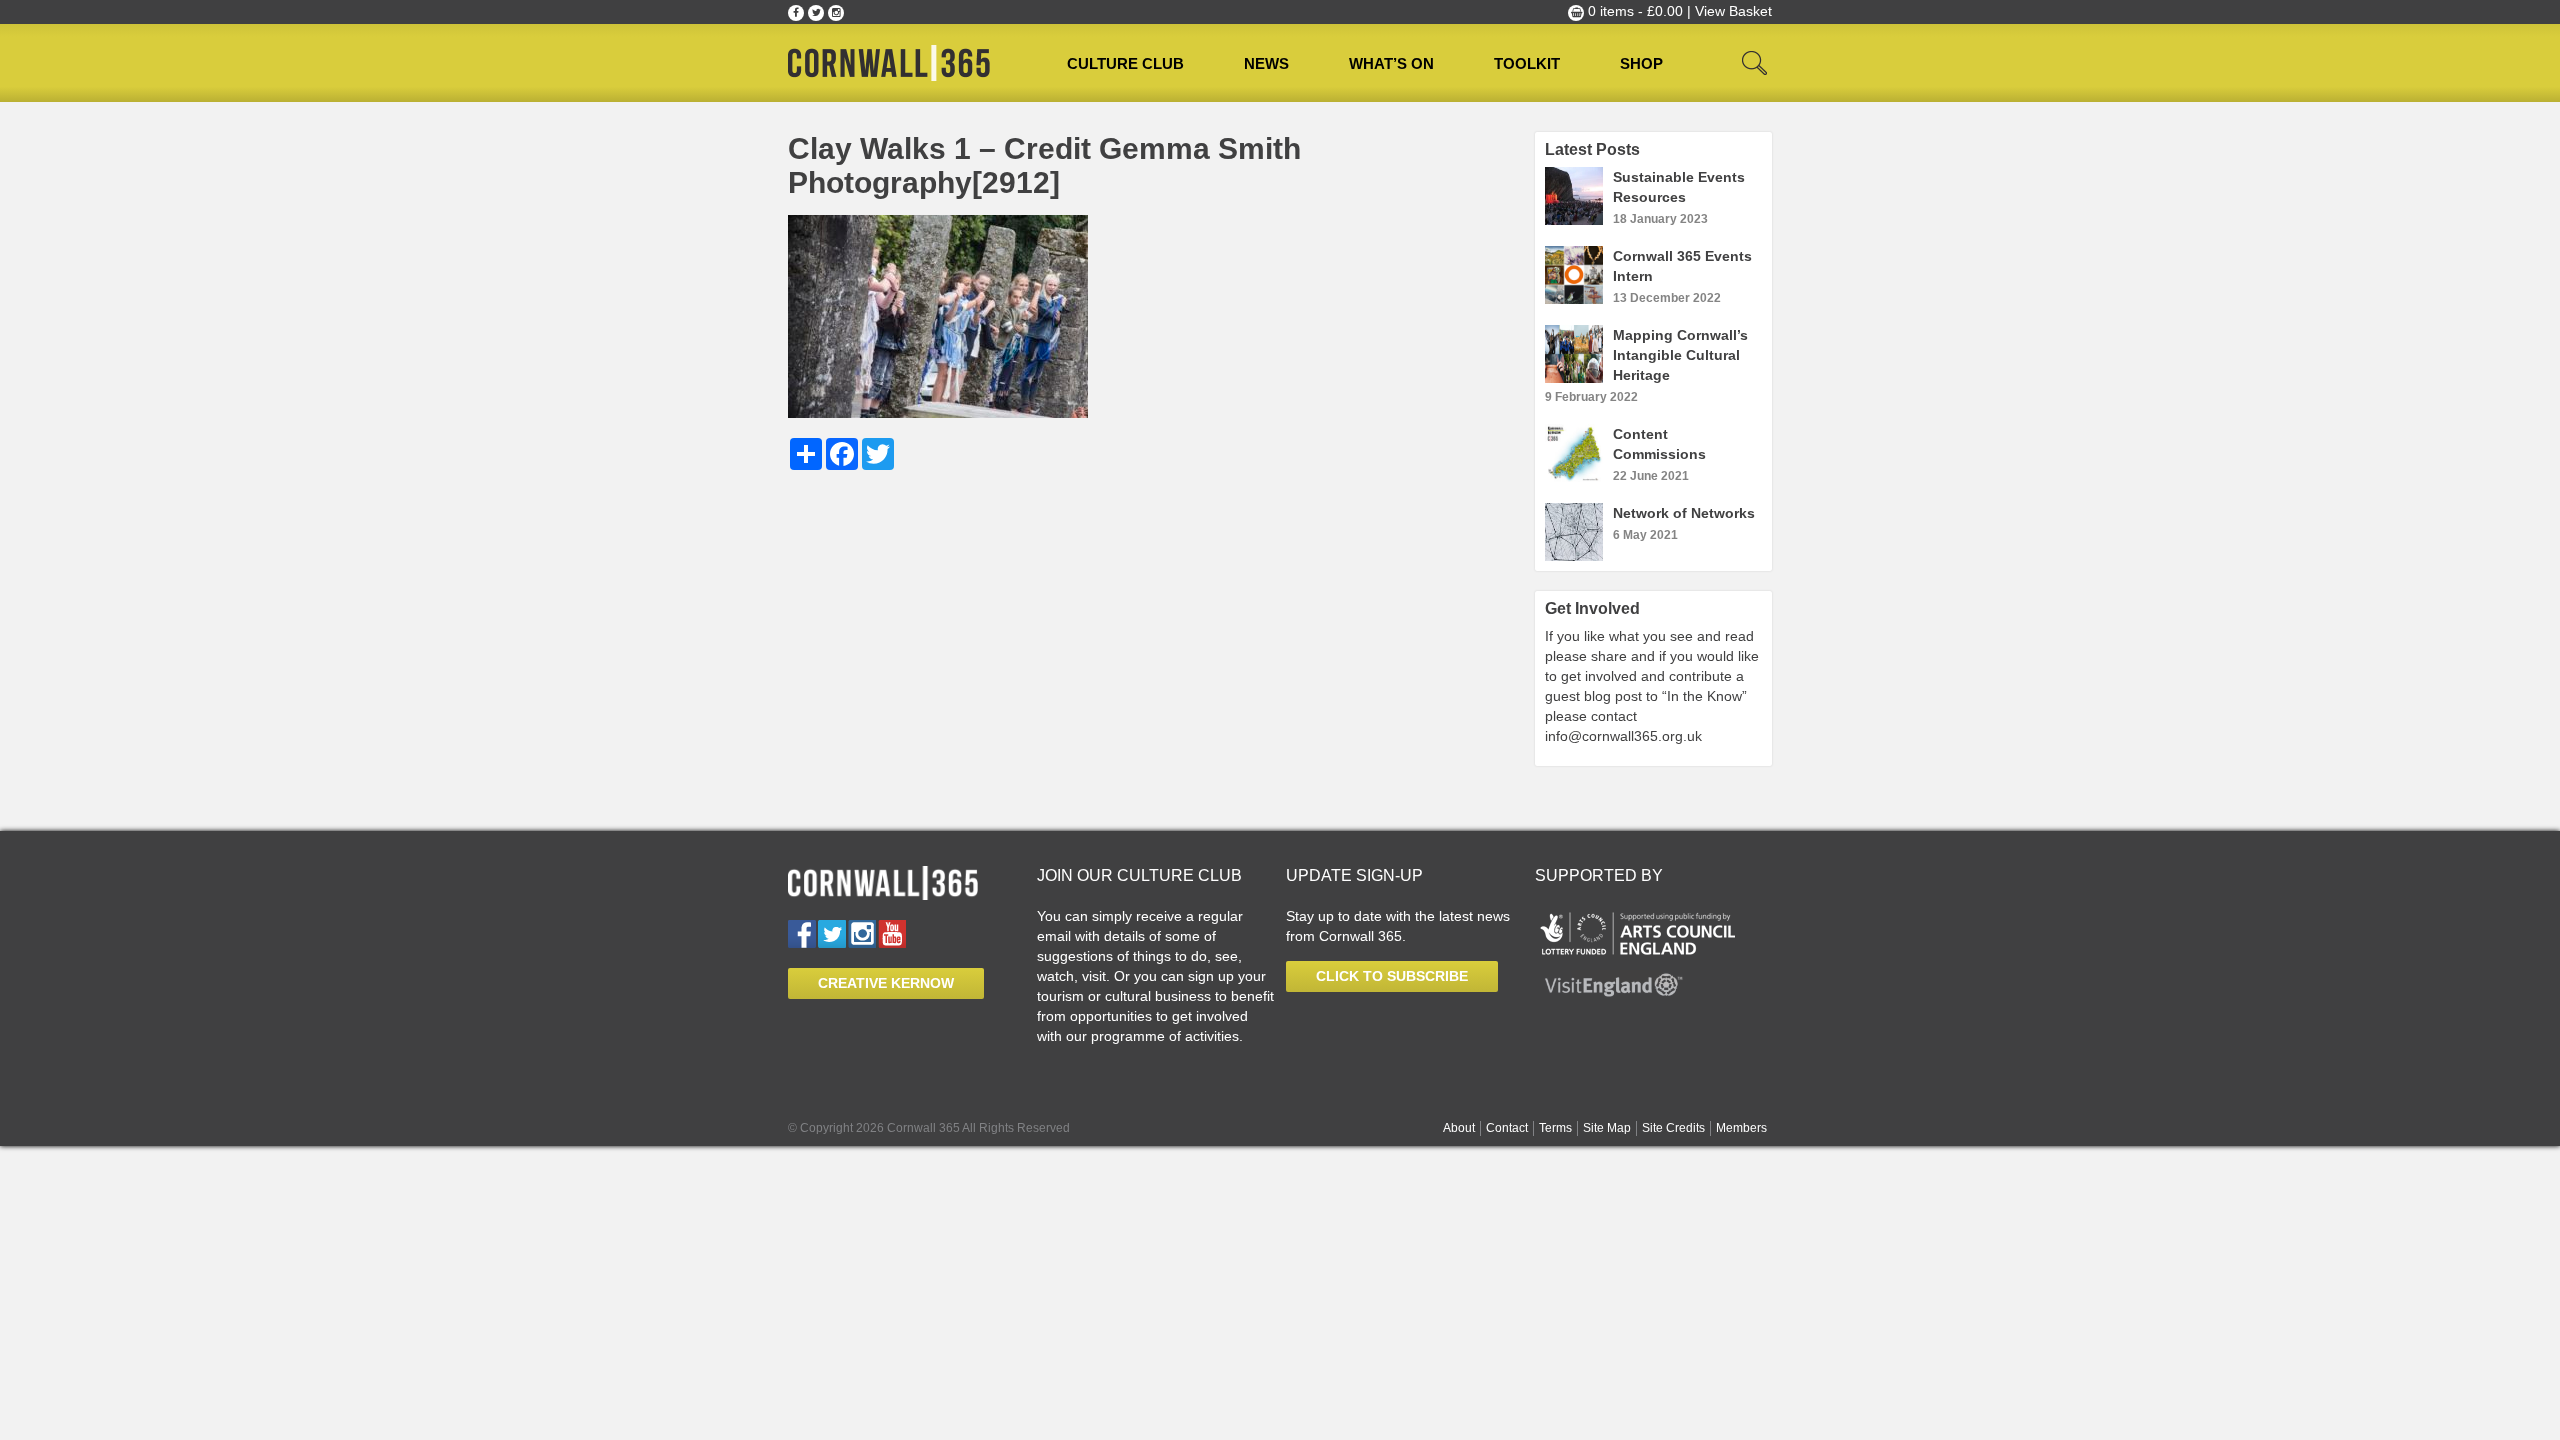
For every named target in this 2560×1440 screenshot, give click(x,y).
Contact (1507, 1128)
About (1459, 1128)
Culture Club (1125, 63)
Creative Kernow (886, 983)
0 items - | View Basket (1678, 11)
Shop (1641, 63)
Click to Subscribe (1392, 976)
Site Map (1607, 1128)
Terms (1555, 1128)
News (1266, 63)
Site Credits (1673, 1128)
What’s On (1391, 63)
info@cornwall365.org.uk (1623, 736)
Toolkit (1527, 63)
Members (1741, 1128)
